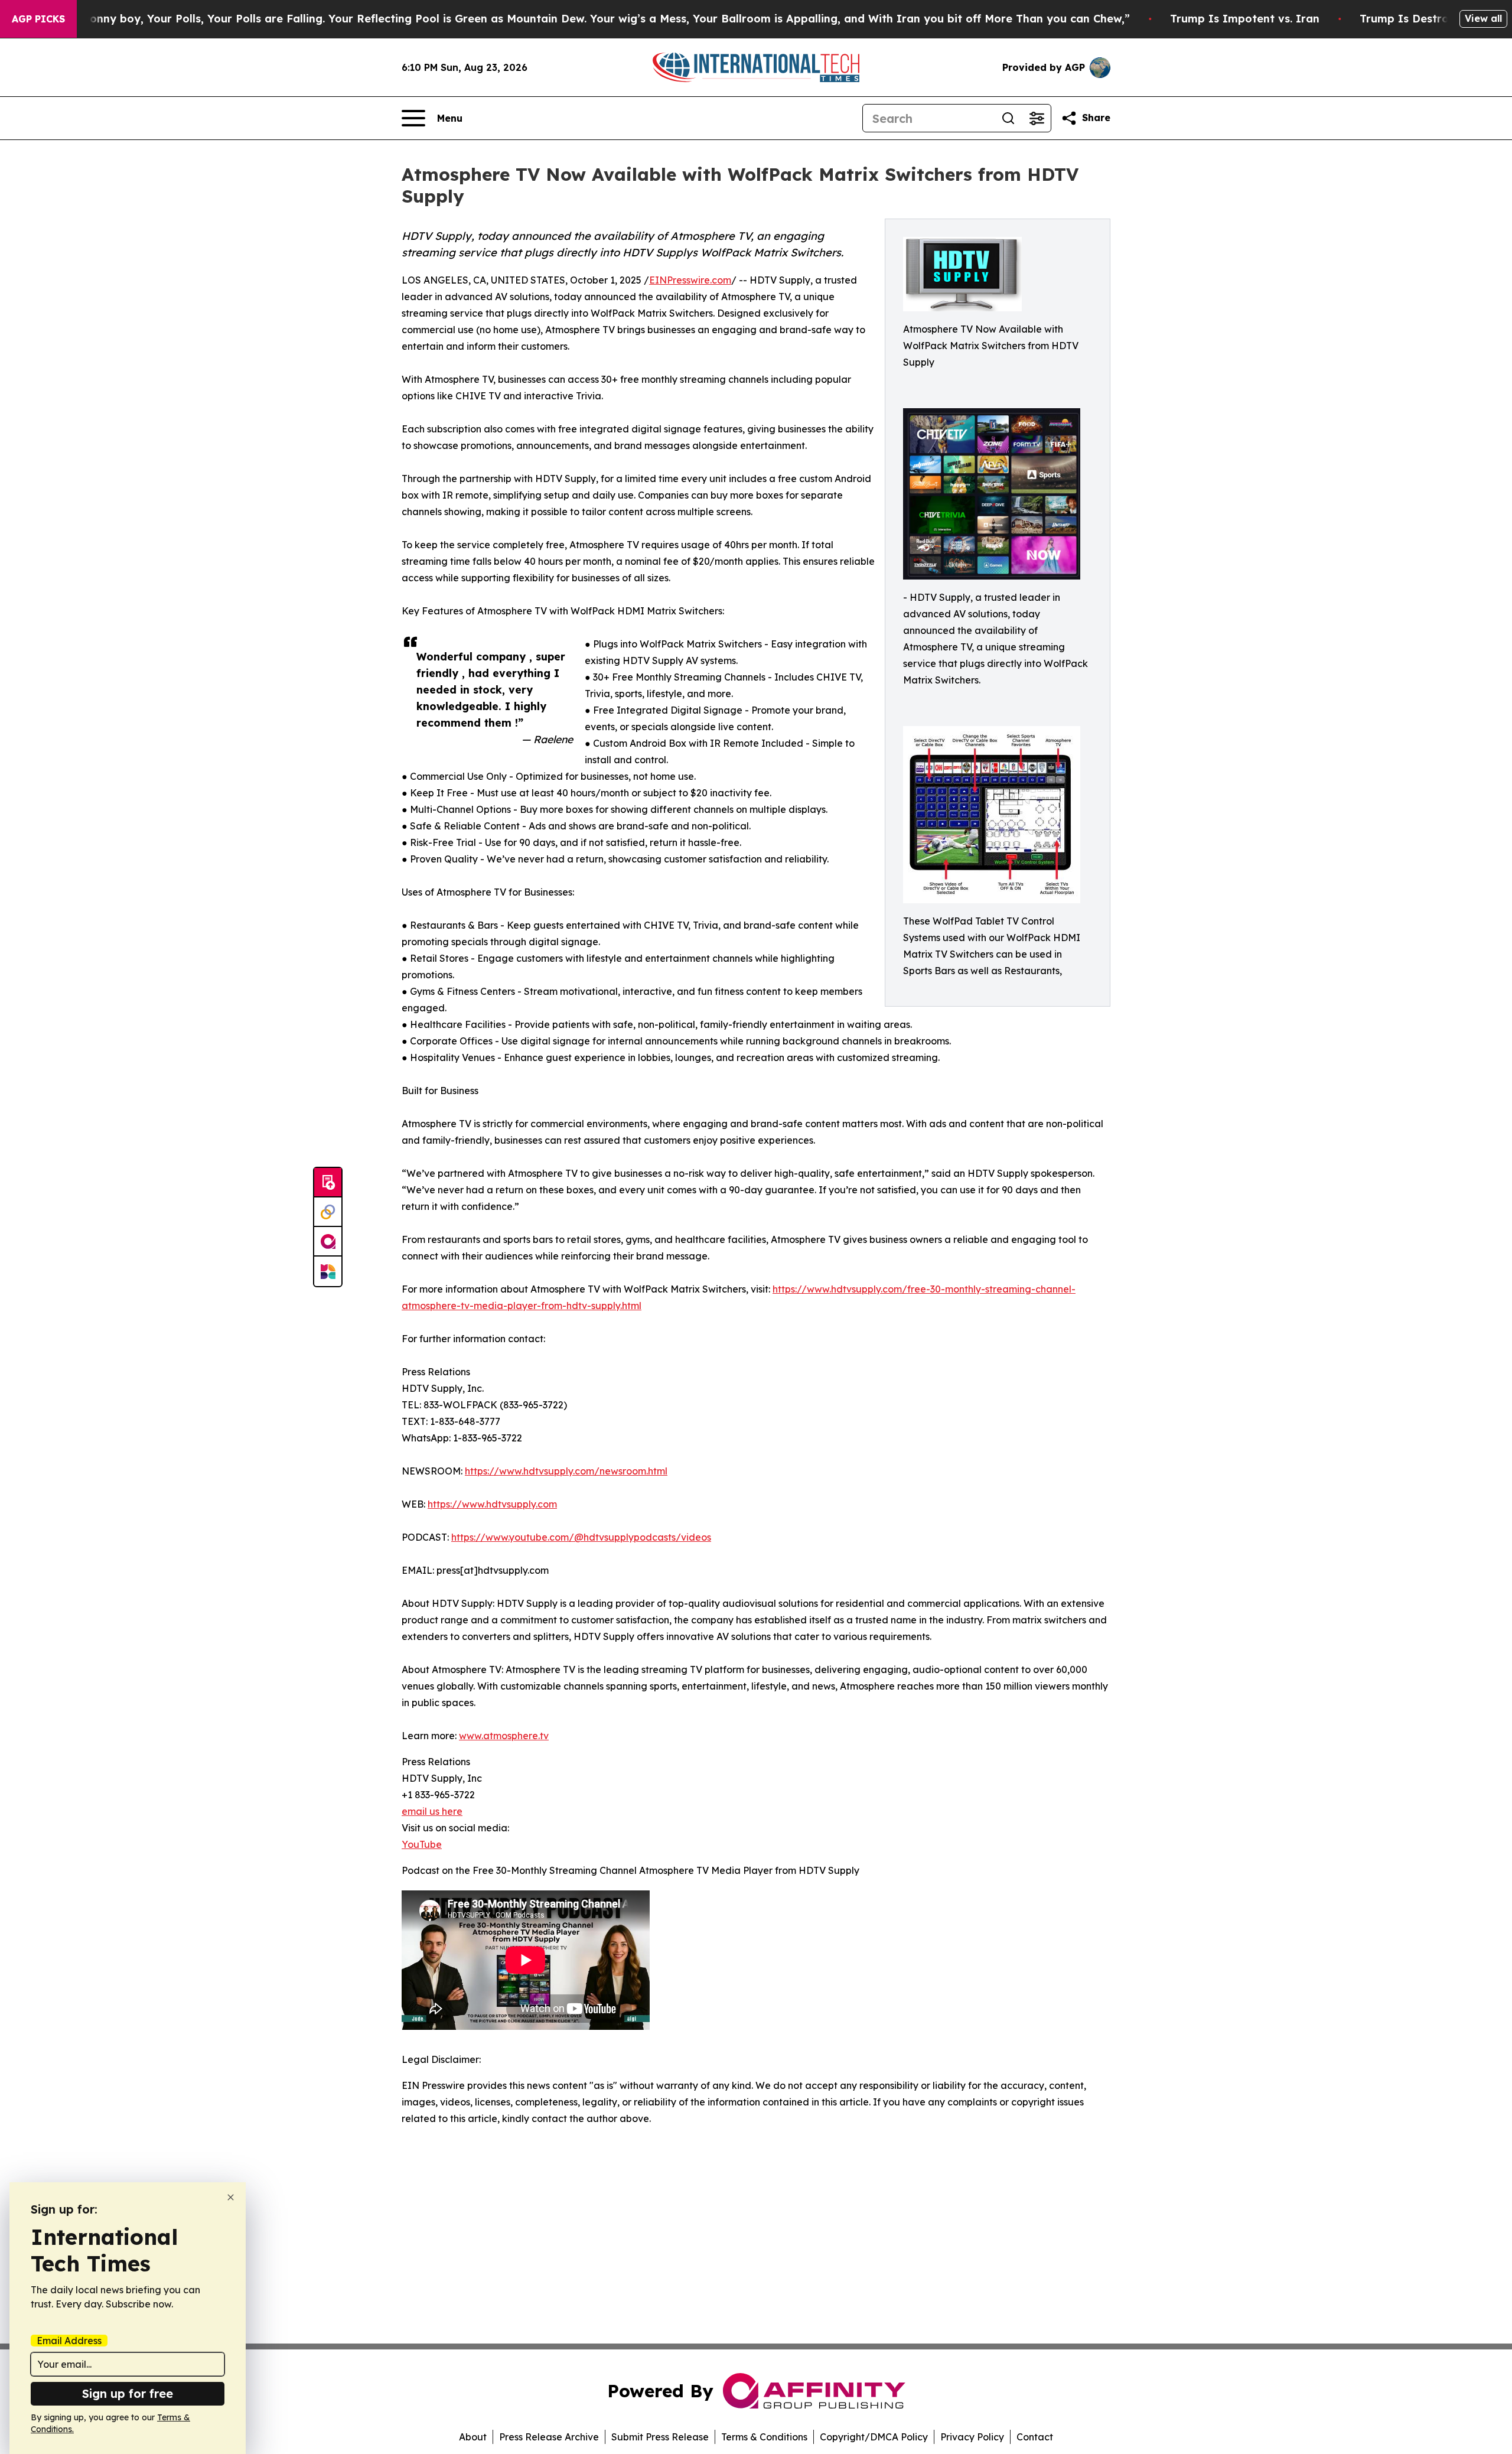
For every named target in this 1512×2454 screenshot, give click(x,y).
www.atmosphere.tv (504, 1736)
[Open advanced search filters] (1037, 118)
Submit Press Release (660, 2437)
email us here (432, 1811)
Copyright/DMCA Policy (874, 2437)
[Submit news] (328, 1183)
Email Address (69, 2341)
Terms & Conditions (764, 2437)
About (473, 2437)
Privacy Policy (972, 2437)
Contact (1035, 2437)
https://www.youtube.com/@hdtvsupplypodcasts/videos (581, 1537)
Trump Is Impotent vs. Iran (1245, 19)
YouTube (422, 1844)
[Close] (231, 2197)
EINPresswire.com (690, 280)
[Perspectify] (328, 1212)
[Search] (1008, 118)
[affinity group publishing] (328, 1242)
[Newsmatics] (328, 1271)
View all (1483, 18)
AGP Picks (38, 19)
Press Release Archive (549, 2437)
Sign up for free (128, 2393)
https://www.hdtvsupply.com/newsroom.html (566, 1471)
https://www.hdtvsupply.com (492, 1504)
